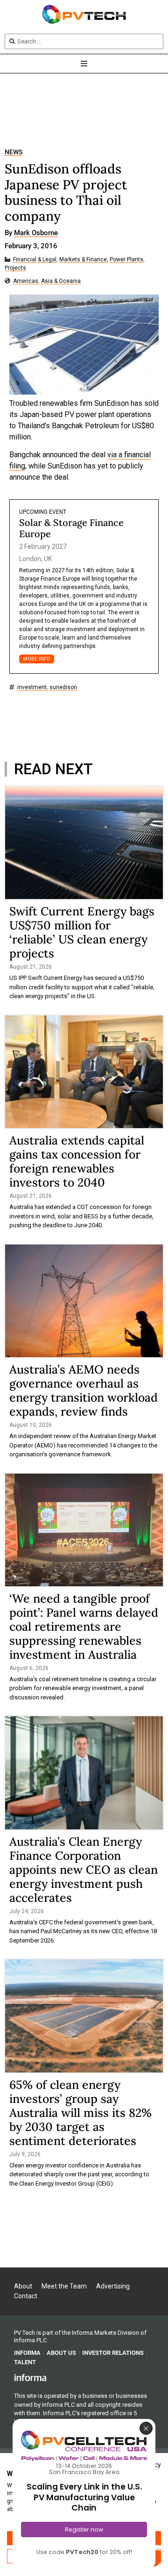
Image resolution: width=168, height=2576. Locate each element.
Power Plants (126, 260)
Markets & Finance (83, 260)
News (14, 152)
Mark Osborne (36, 233)
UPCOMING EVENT (43, 512)
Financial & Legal (35, 260)
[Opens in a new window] (30, 2377)
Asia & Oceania (61, 281)
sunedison (63, 687)
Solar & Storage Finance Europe (71, 528)
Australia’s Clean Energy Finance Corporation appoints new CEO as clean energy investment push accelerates (84, 1870)
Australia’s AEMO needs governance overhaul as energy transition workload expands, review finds (84, 1390)
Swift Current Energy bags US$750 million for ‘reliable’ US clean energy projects (82, 932)
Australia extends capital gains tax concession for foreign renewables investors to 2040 (77, 1161)
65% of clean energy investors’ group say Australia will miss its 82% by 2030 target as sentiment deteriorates (80, 2113)
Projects (15, 268)
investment (32, 687)
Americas (26, 281)
